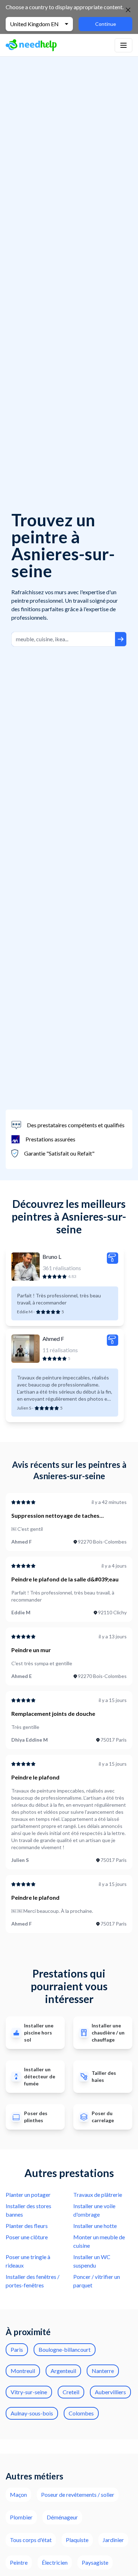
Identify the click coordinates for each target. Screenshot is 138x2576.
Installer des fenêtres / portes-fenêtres (33, 2281)
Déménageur (62, 2517)
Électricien (55, 2562)
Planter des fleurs (27, 2226)
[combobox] (63, 639)
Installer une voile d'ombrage (94, 2210)
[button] (123, 45)
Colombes (81, 2413)
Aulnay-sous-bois (32, 2413)
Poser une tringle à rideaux (28, 2261)
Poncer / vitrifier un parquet (97, 2281)
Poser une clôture (27, 2237)
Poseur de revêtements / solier (78, 2494)
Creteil (71, 2392)
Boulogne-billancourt (65, 2349)
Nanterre (103, 2371)
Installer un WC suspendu (92, 2261)
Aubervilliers (110, 2392)
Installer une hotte (95, 2226)
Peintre (19, 2562)
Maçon (18, 2494)
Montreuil (23, 2371)
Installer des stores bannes (28, 2210)
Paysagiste (95, 2562)
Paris (17, 2349)
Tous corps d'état (31, 2540)
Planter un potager (28, 2195)
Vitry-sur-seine (29, 2392)
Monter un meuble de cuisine (99, 2241)
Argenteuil (63, 2371)
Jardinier (113, 2540)
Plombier (21, 2517)
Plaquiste (77, 2540)
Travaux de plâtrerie (98, 2195)
